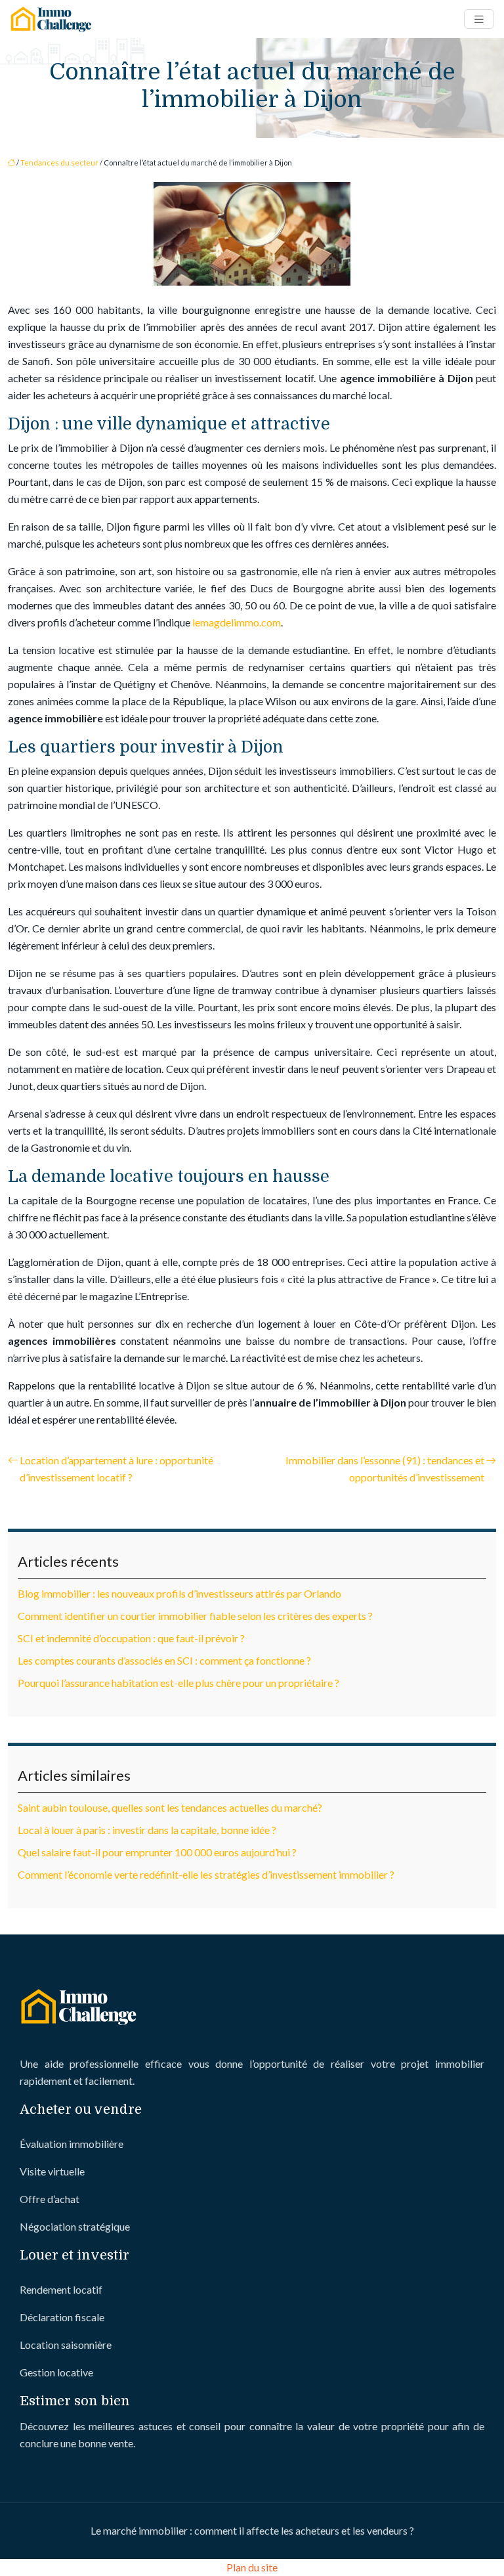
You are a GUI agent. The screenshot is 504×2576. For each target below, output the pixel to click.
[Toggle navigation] (479, 19)
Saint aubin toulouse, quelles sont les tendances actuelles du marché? (170, 1807)
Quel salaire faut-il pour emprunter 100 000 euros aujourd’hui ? (157, 1852)
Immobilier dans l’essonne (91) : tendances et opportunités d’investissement (385, 1469)
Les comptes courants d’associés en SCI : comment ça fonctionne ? (164, 1660)
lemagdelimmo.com (237, 622)
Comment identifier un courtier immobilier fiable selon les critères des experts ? (195, 1616)
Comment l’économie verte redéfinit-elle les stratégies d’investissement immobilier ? (206, 1874)
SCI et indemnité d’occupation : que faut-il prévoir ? (131, 1638)
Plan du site (252, 2567)
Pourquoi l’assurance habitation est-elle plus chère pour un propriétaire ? (178, 1683)
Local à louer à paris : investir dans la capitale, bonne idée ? (147, 1830)
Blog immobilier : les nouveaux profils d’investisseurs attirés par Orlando (179, 1593)
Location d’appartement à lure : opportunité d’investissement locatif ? (116, 1469)
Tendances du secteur (59, 163)
